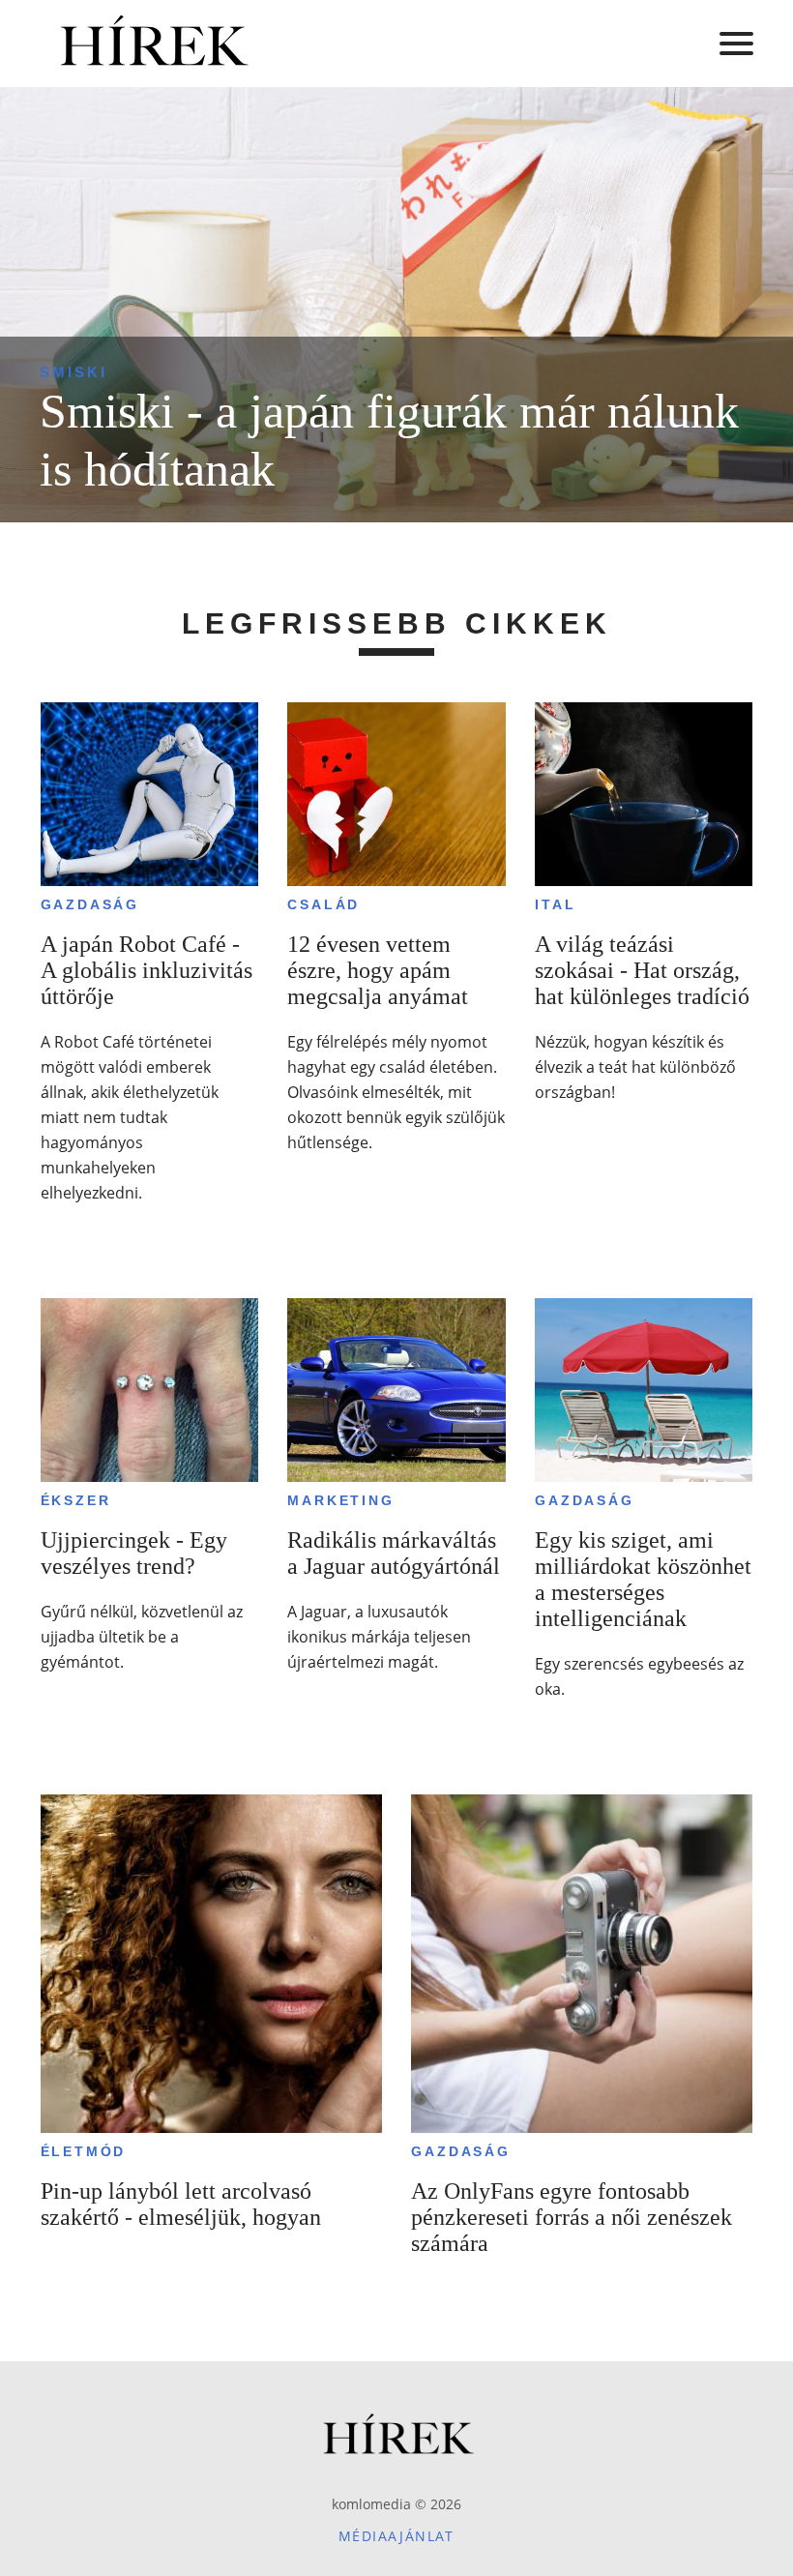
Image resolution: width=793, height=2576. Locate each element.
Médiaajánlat (396, 2536)
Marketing (340, 1500)
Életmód (84, 2151)
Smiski (73, 372)
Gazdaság (90, 904)
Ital (555, 904)
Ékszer (76, 1500)
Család (323, 904)
